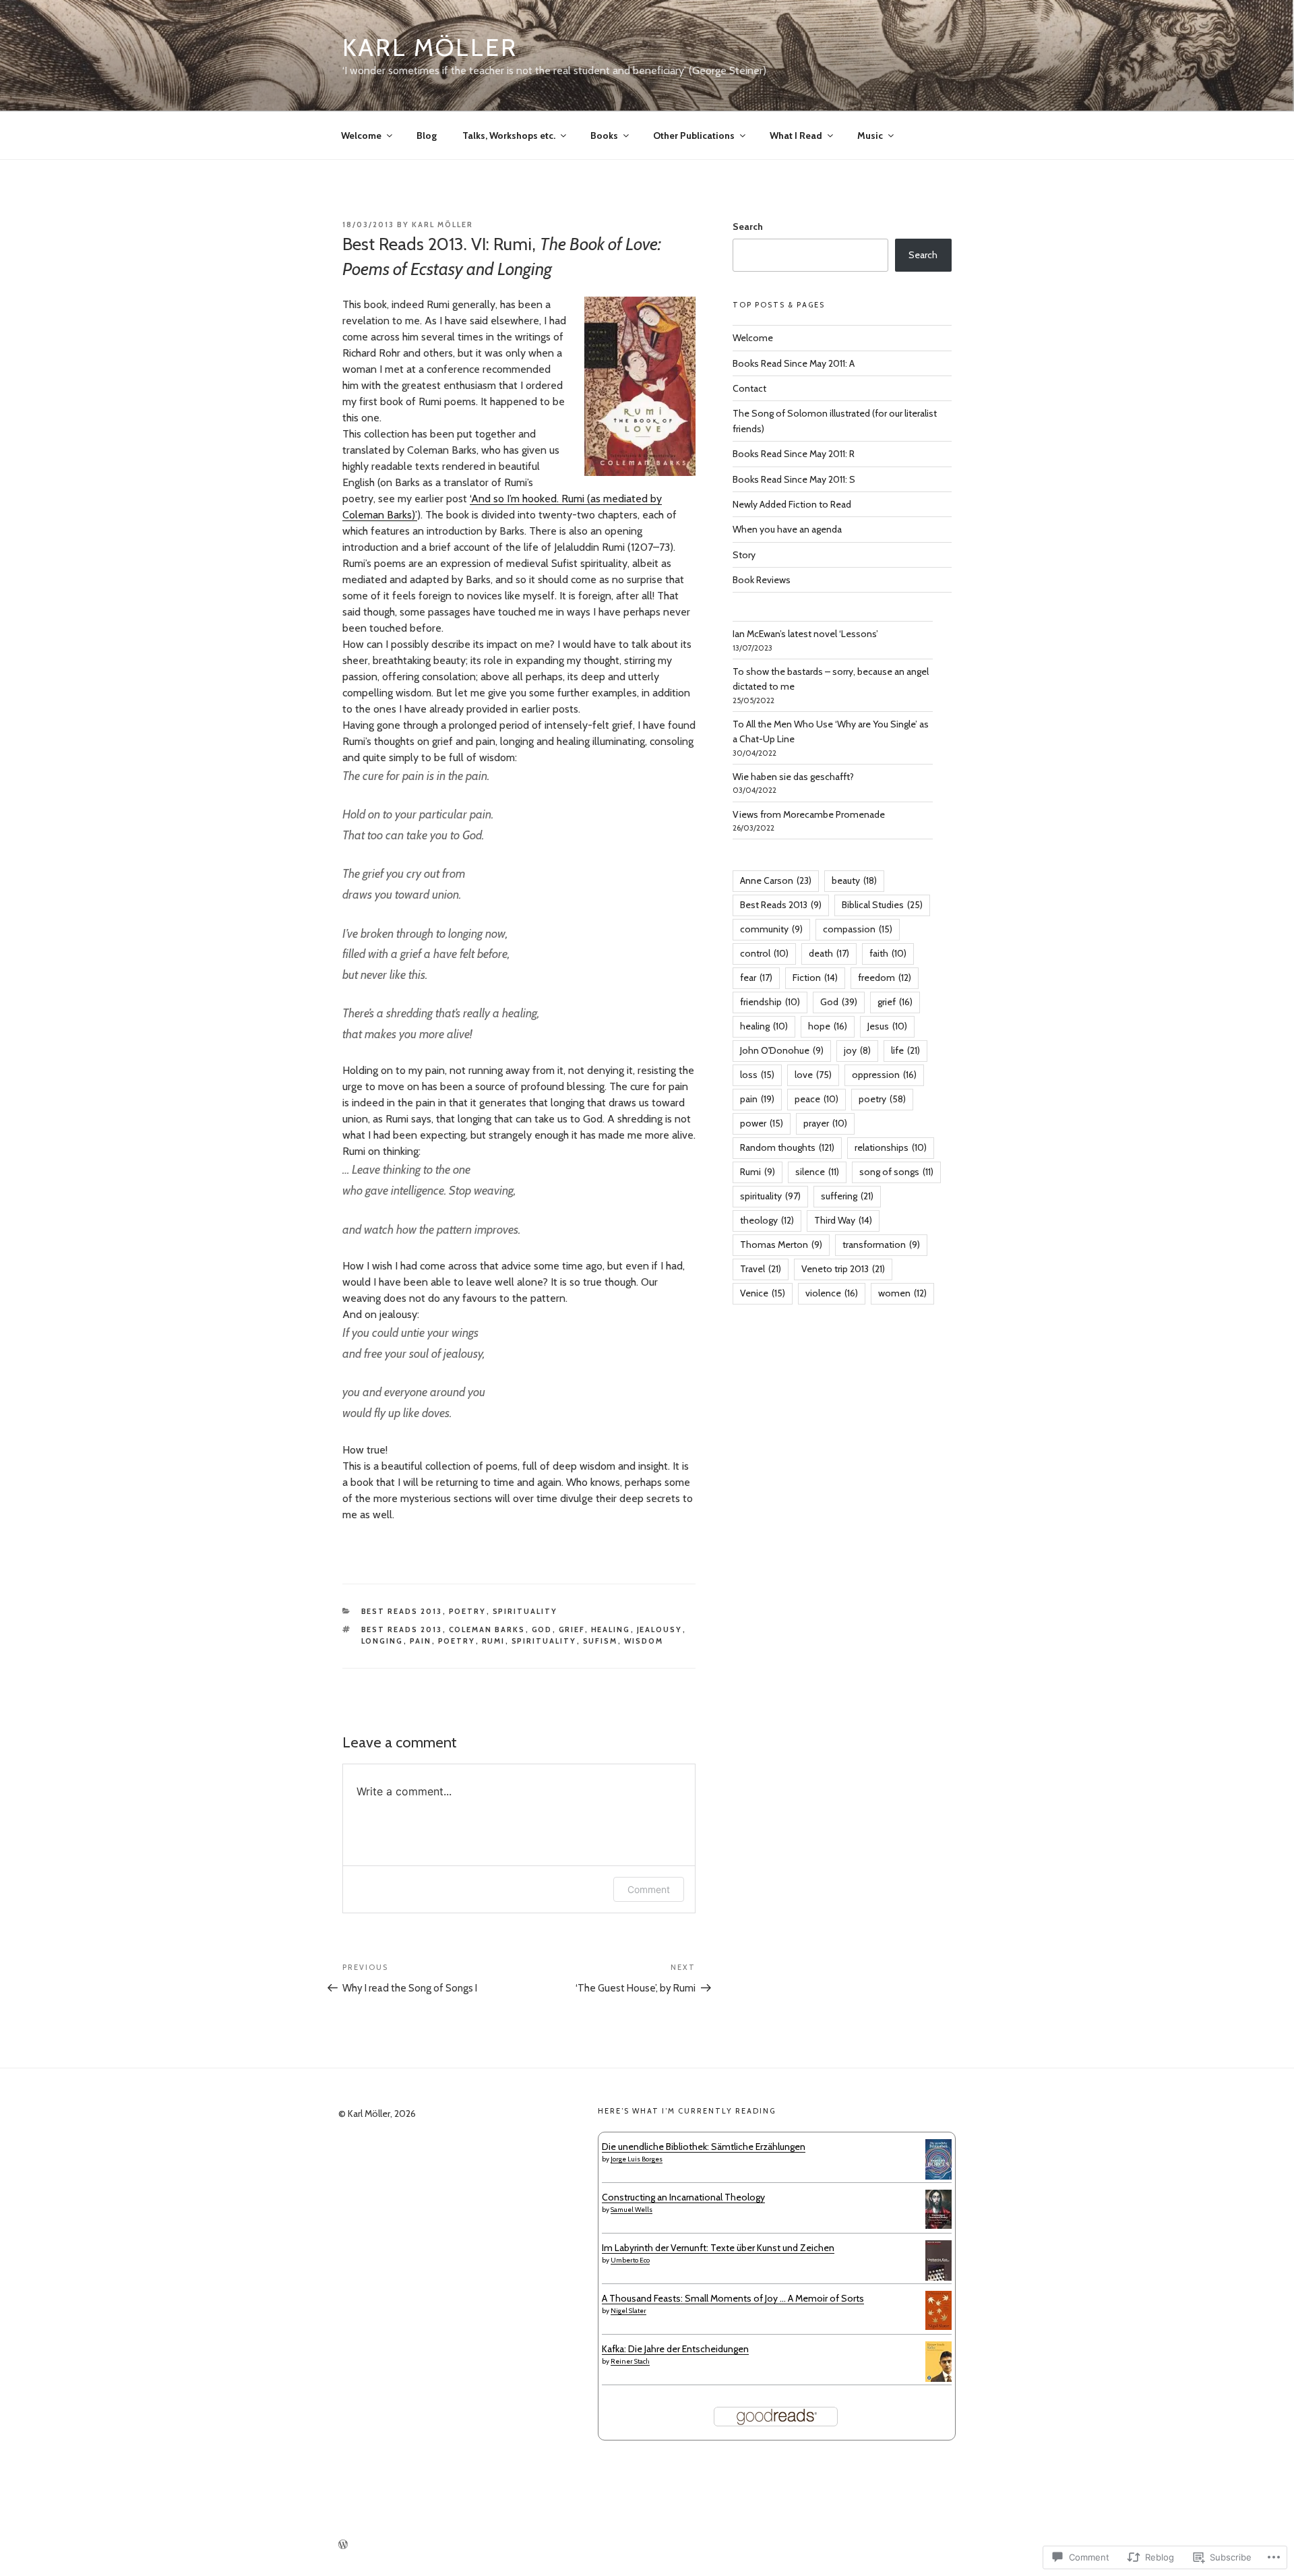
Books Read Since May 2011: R (794, 454)
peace (817, 1099)
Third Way (843, 1220)
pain (421, 1641)
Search (748, 227)
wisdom (644, 1641)
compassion (858, 929)
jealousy (660, 1629)
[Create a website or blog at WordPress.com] (343, 2545)
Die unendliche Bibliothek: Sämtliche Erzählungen (704, 2147)
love (813, 1075)
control (764, 953)
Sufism (600, 1641)
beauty (854, 880)
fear (756, 978)
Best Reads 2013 (402, 1611)
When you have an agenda (787, 529)
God (542, 1629)
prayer (825, 1123)
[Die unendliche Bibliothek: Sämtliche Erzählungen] (938, 2178)
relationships (891, 1147)
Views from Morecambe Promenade (809, 814)
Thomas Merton (781, 1245)
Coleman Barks (487, 1629)
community (771, 929)
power (762, 1123)
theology (767, 1220)
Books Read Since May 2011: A (794, 363)
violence (832, 1293)
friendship (770, 1002)
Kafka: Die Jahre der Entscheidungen (675, 2349)
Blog (427, 136)
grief (572, 1629)
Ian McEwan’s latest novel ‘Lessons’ (805, 634)
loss (757, 1075)
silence (817, 1172)
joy (857, 1050)
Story (744, 555)
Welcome (361, 136)
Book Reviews (762, 580)
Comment (649, 1889)
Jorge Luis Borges (637, 2159)
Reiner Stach (630, 2361)
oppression (884, 1075)
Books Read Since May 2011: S (794, 479)
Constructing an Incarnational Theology (683, 2197)
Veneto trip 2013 (843, 1269)
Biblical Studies (882, 905)
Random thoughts (787, 1147)
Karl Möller (430, 47)
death (829, 953)
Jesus (887, 1026)
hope (828, 1026)
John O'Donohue (782, 1050)
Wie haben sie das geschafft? (793, 777)
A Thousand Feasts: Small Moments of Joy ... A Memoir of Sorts (733, 2298)
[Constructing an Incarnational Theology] (938, 2225)
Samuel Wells (631, 2210)
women (902, 1293)
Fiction (815, 978)
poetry (468, 1611)
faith (888, 953)
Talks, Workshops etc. (509, 136)
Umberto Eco (630, 2260)
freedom (885, 978)
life (905, 1050)
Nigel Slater (628, 2311)
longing (382, 1641)
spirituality (525, 1611)
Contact (749, 388)
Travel (761, 1269)
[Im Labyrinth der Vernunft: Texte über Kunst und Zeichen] (938, 2278)
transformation (881, 1245)
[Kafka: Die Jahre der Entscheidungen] (938, 2378)
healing (611, 1629)
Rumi (494, 1641)
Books (604, 136)
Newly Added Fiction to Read (792, 504)
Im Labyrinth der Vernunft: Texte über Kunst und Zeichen (718, 2248)
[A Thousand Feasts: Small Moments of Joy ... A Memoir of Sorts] (938, 2327)
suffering (847, 1196)
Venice (763, 1293)
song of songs (896, 1172)
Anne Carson (776, 880)
